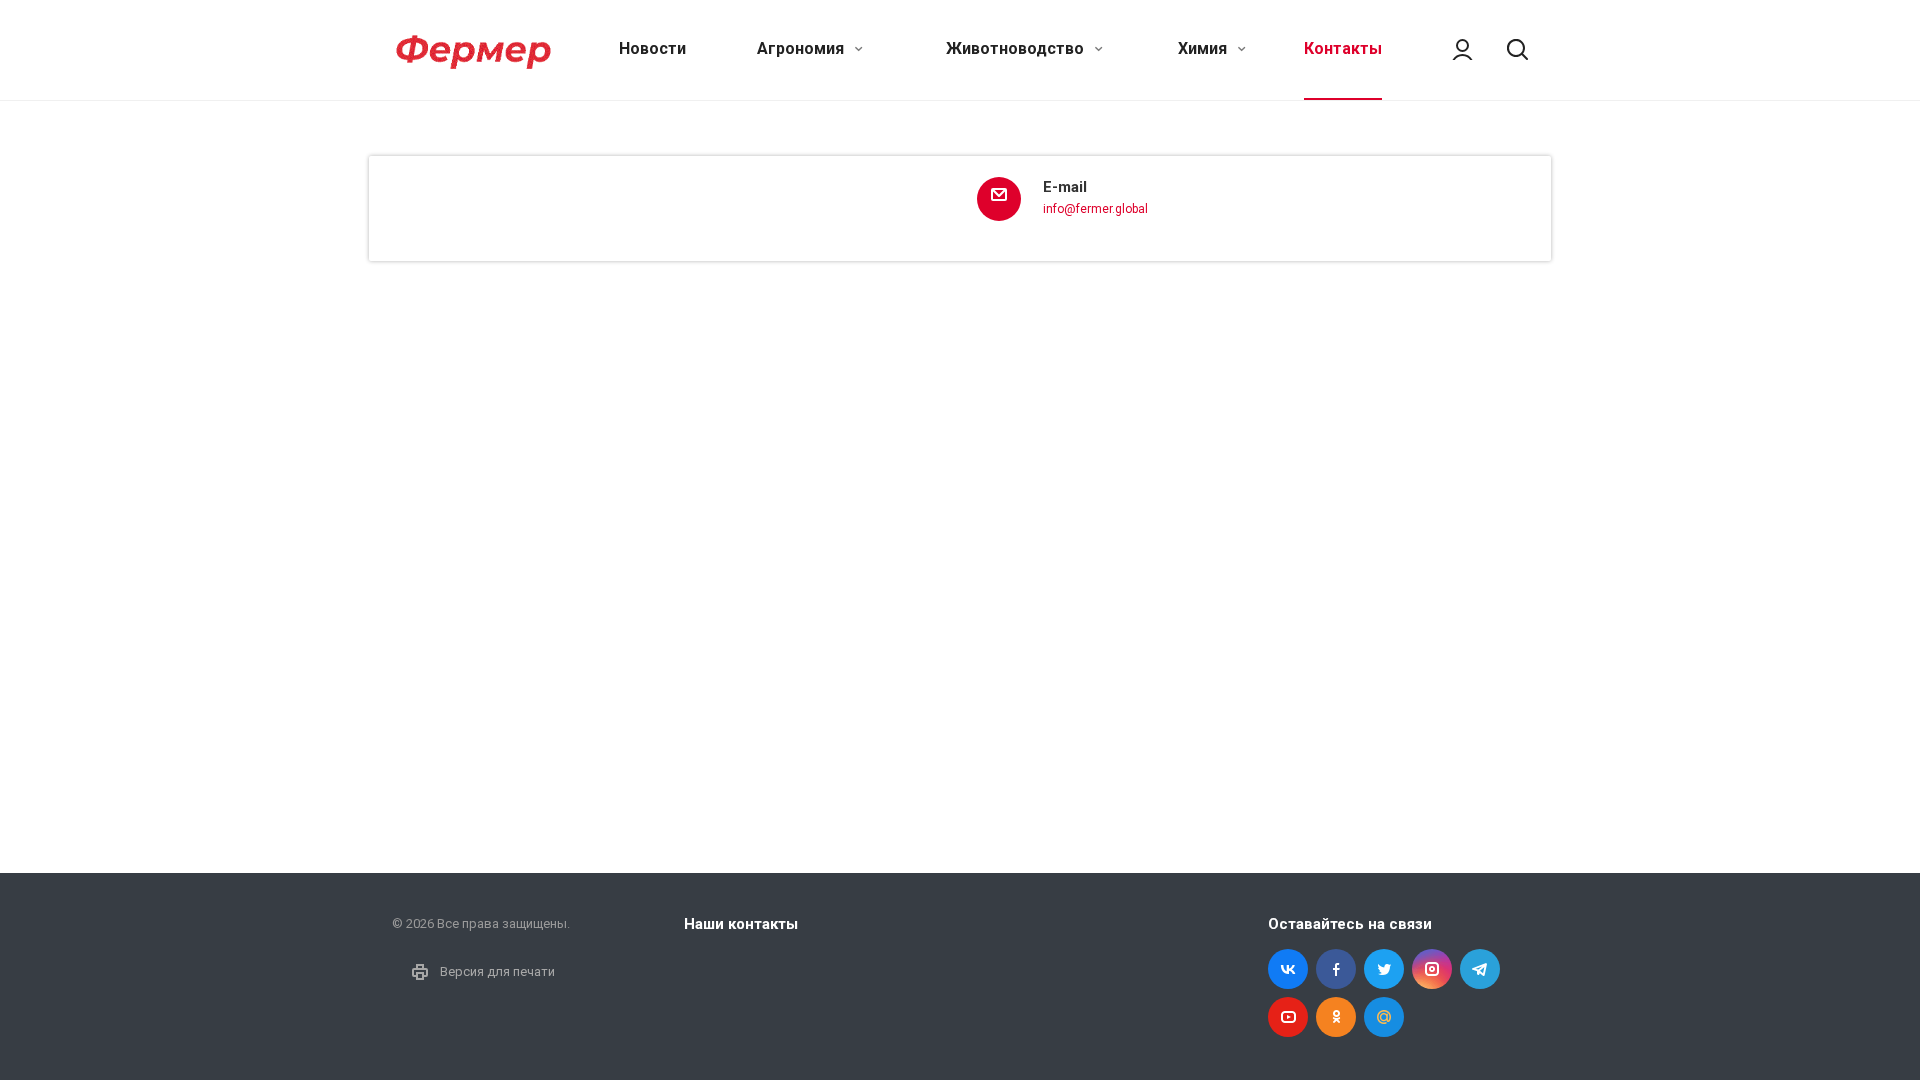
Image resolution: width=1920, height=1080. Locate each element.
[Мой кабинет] (1453, 50)
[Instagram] (1432, 969)
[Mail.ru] (1384, 1017)
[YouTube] (1288, 1017)
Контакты (1343, 48)
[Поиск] (1508, 50)
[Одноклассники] (1336, 1017)
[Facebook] (1336, 969)
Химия (1204, 48)
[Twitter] (1384, 969)
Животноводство (1017, 48)
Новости (652, 48)
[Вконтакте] (1288, 969)
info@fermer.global (1095, 209)
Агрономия (802, 48)
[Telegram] (1480, 969)
